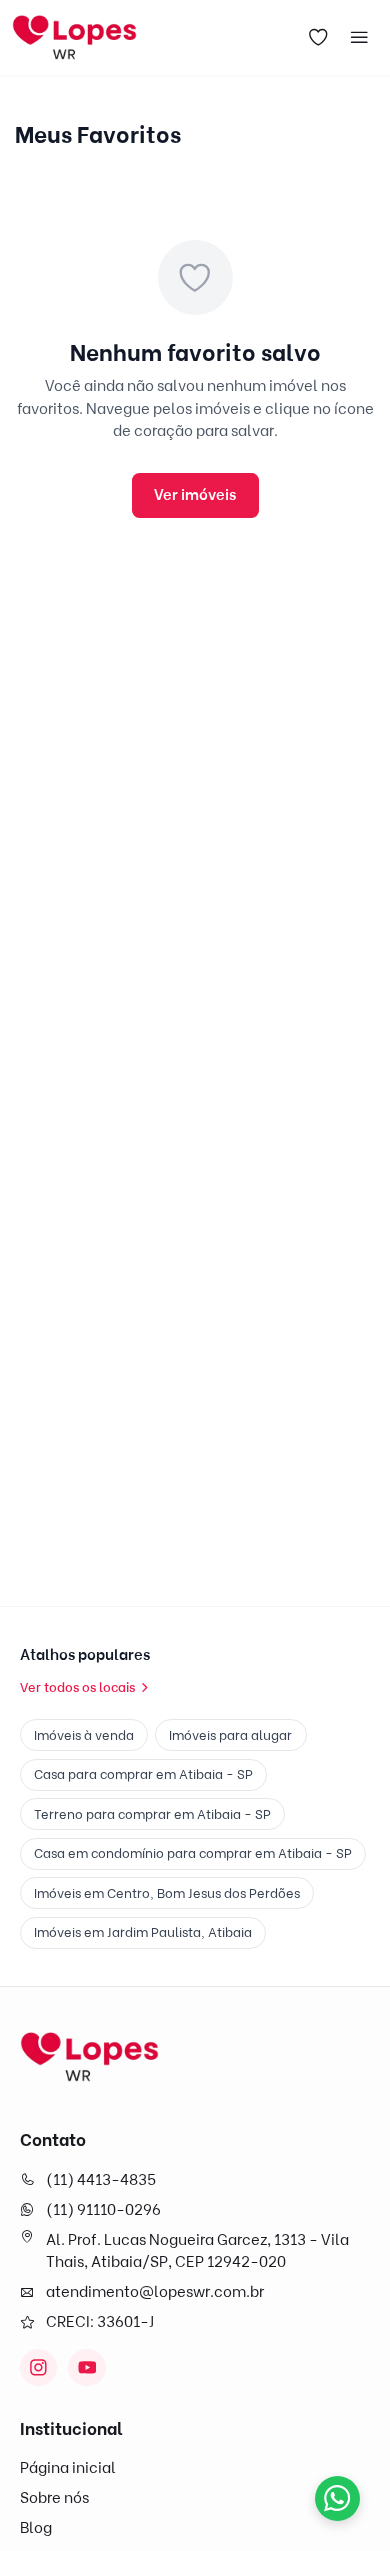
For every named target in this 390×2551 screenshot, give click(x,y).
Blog (36, 2528)
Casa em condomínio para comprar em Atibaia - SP (193, 1853)
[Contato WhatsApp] (337, 2498)
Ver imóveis (195, 495)
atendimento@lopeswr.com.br (155, 2292)
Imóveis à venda (84, 1735)
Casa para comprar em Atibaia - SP (143, 1774)
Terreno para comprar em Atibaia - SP (152, 1814)
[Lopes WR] (90, 2057)
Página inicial (68, 2468)
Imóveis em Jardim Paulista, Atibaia (143, 1932)
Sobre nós (54, 2498)
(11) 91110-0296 (103, 2210)
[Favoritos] (319, 38)
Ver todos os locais (77, 1687)
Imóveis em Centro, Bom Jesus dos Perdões (167, 1893)
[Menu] (360, 38)
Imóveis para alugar (230, 1735)
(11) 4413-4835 (101, 2180)
